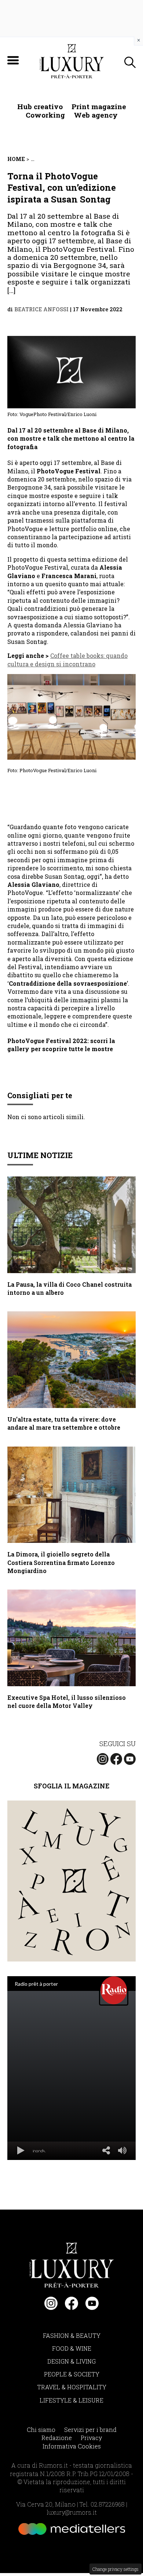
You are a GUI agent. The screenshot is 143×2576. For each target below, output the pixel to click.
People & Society (72, 2374)
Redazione (57, 2438)
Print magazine (99, 106)
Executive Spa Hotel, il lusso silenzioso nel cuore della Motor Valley (67, 1701)
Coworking (45, 115)
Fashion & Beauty (72, 2335)
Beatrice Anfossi (41, 309)
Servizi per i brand (90, 2430)
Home (16, 159)
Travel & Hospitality (72, 2387)
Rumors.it (53, 2465)
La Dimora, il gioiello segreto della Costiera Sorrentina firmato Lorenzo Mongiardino (61, 1562)
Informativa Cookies (72, 2446)
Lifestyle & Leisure (71, 2400)
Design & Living (71, 2361)
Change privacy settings (115, 2569)
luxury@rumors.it (72, 2512)
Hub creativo (40, 106)
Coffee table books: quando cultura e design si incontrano (67, 660)
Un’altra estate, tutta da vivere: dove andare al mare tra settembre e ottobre (64, 1423)
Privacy (91, 2438)
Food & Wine (72, 2348)
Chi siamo (41, 2430)
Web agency (96, 115)
